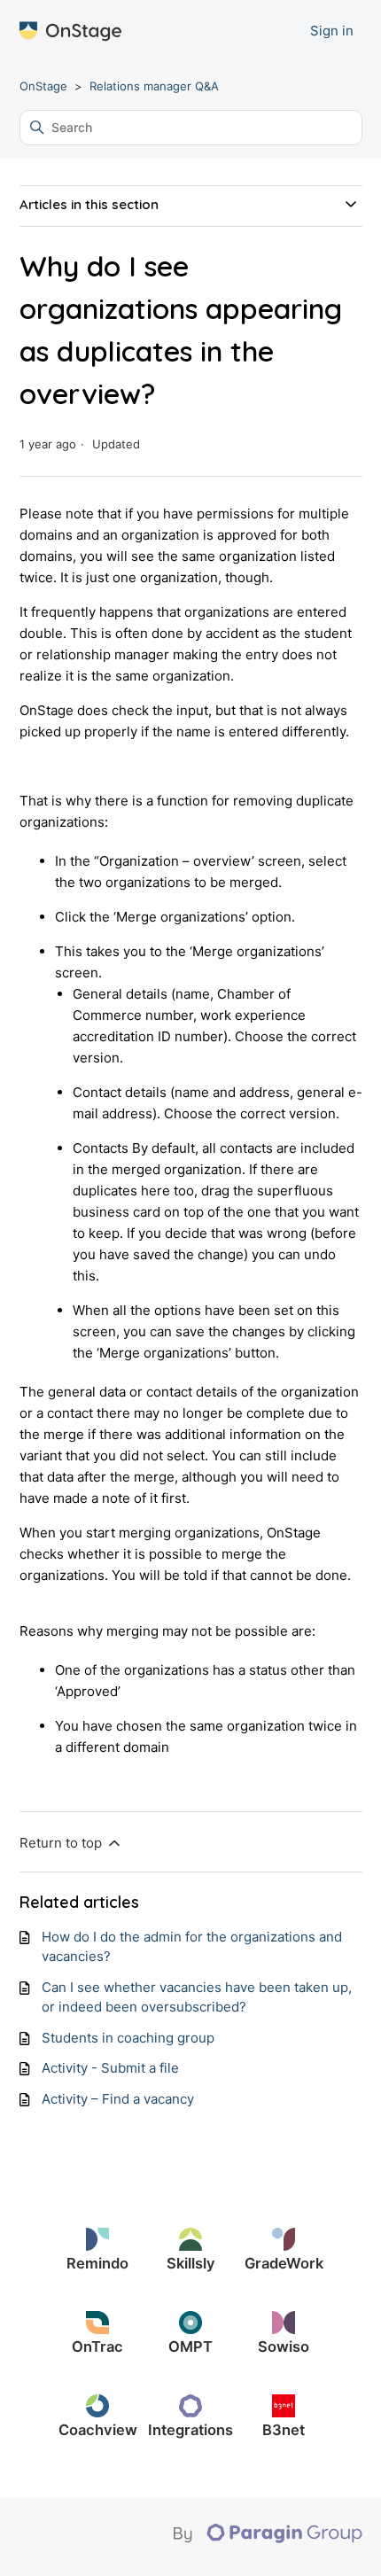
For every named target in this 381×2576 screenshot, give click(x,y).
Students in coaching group (128, 2038)
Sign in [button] (332, 31)
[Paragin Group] (268, 2539)
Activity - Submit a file (110, 2068)
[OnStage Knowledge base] (70, 31)
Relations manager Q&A (154, 86)
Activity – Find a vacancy (118, 2099)
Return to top (62, 1843)
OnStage (43, 86)
